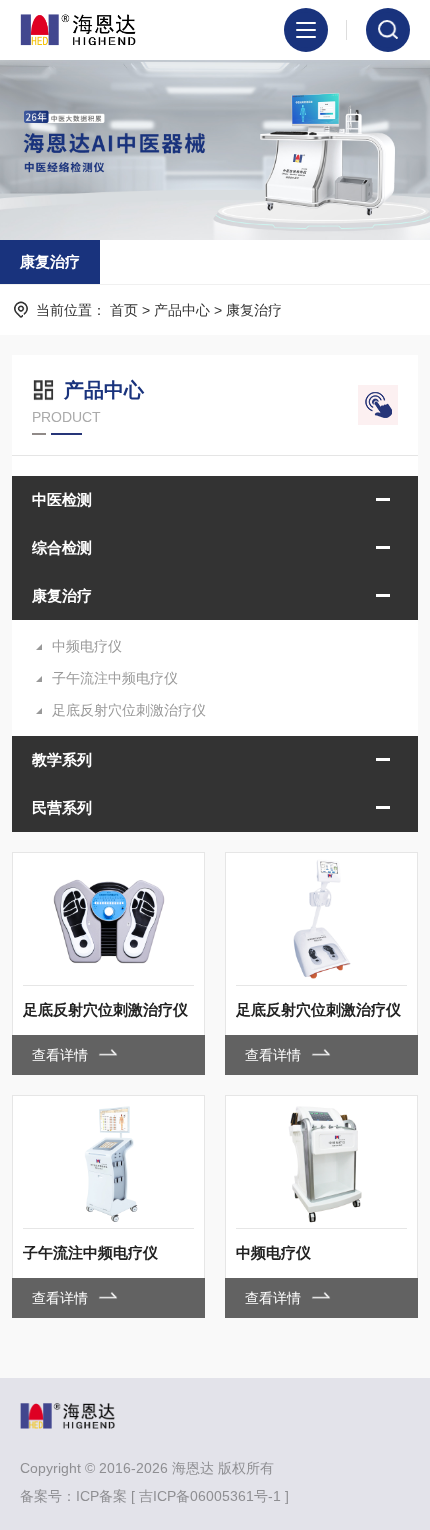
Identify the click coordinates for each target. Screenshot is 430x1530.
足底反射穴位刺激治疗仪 (129, 710)
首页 (124, 310)
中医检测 (62, 499)
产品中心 (182, 310)
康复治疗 (50, 261)
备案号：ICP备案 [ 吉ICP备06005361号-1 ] (154, 1496)
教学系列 (62, 759)
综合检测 (62, 547)
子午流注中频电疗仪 (115, 678)
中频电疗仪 (87, 646)
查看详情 (62, 1055)
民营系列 (62, 807)
